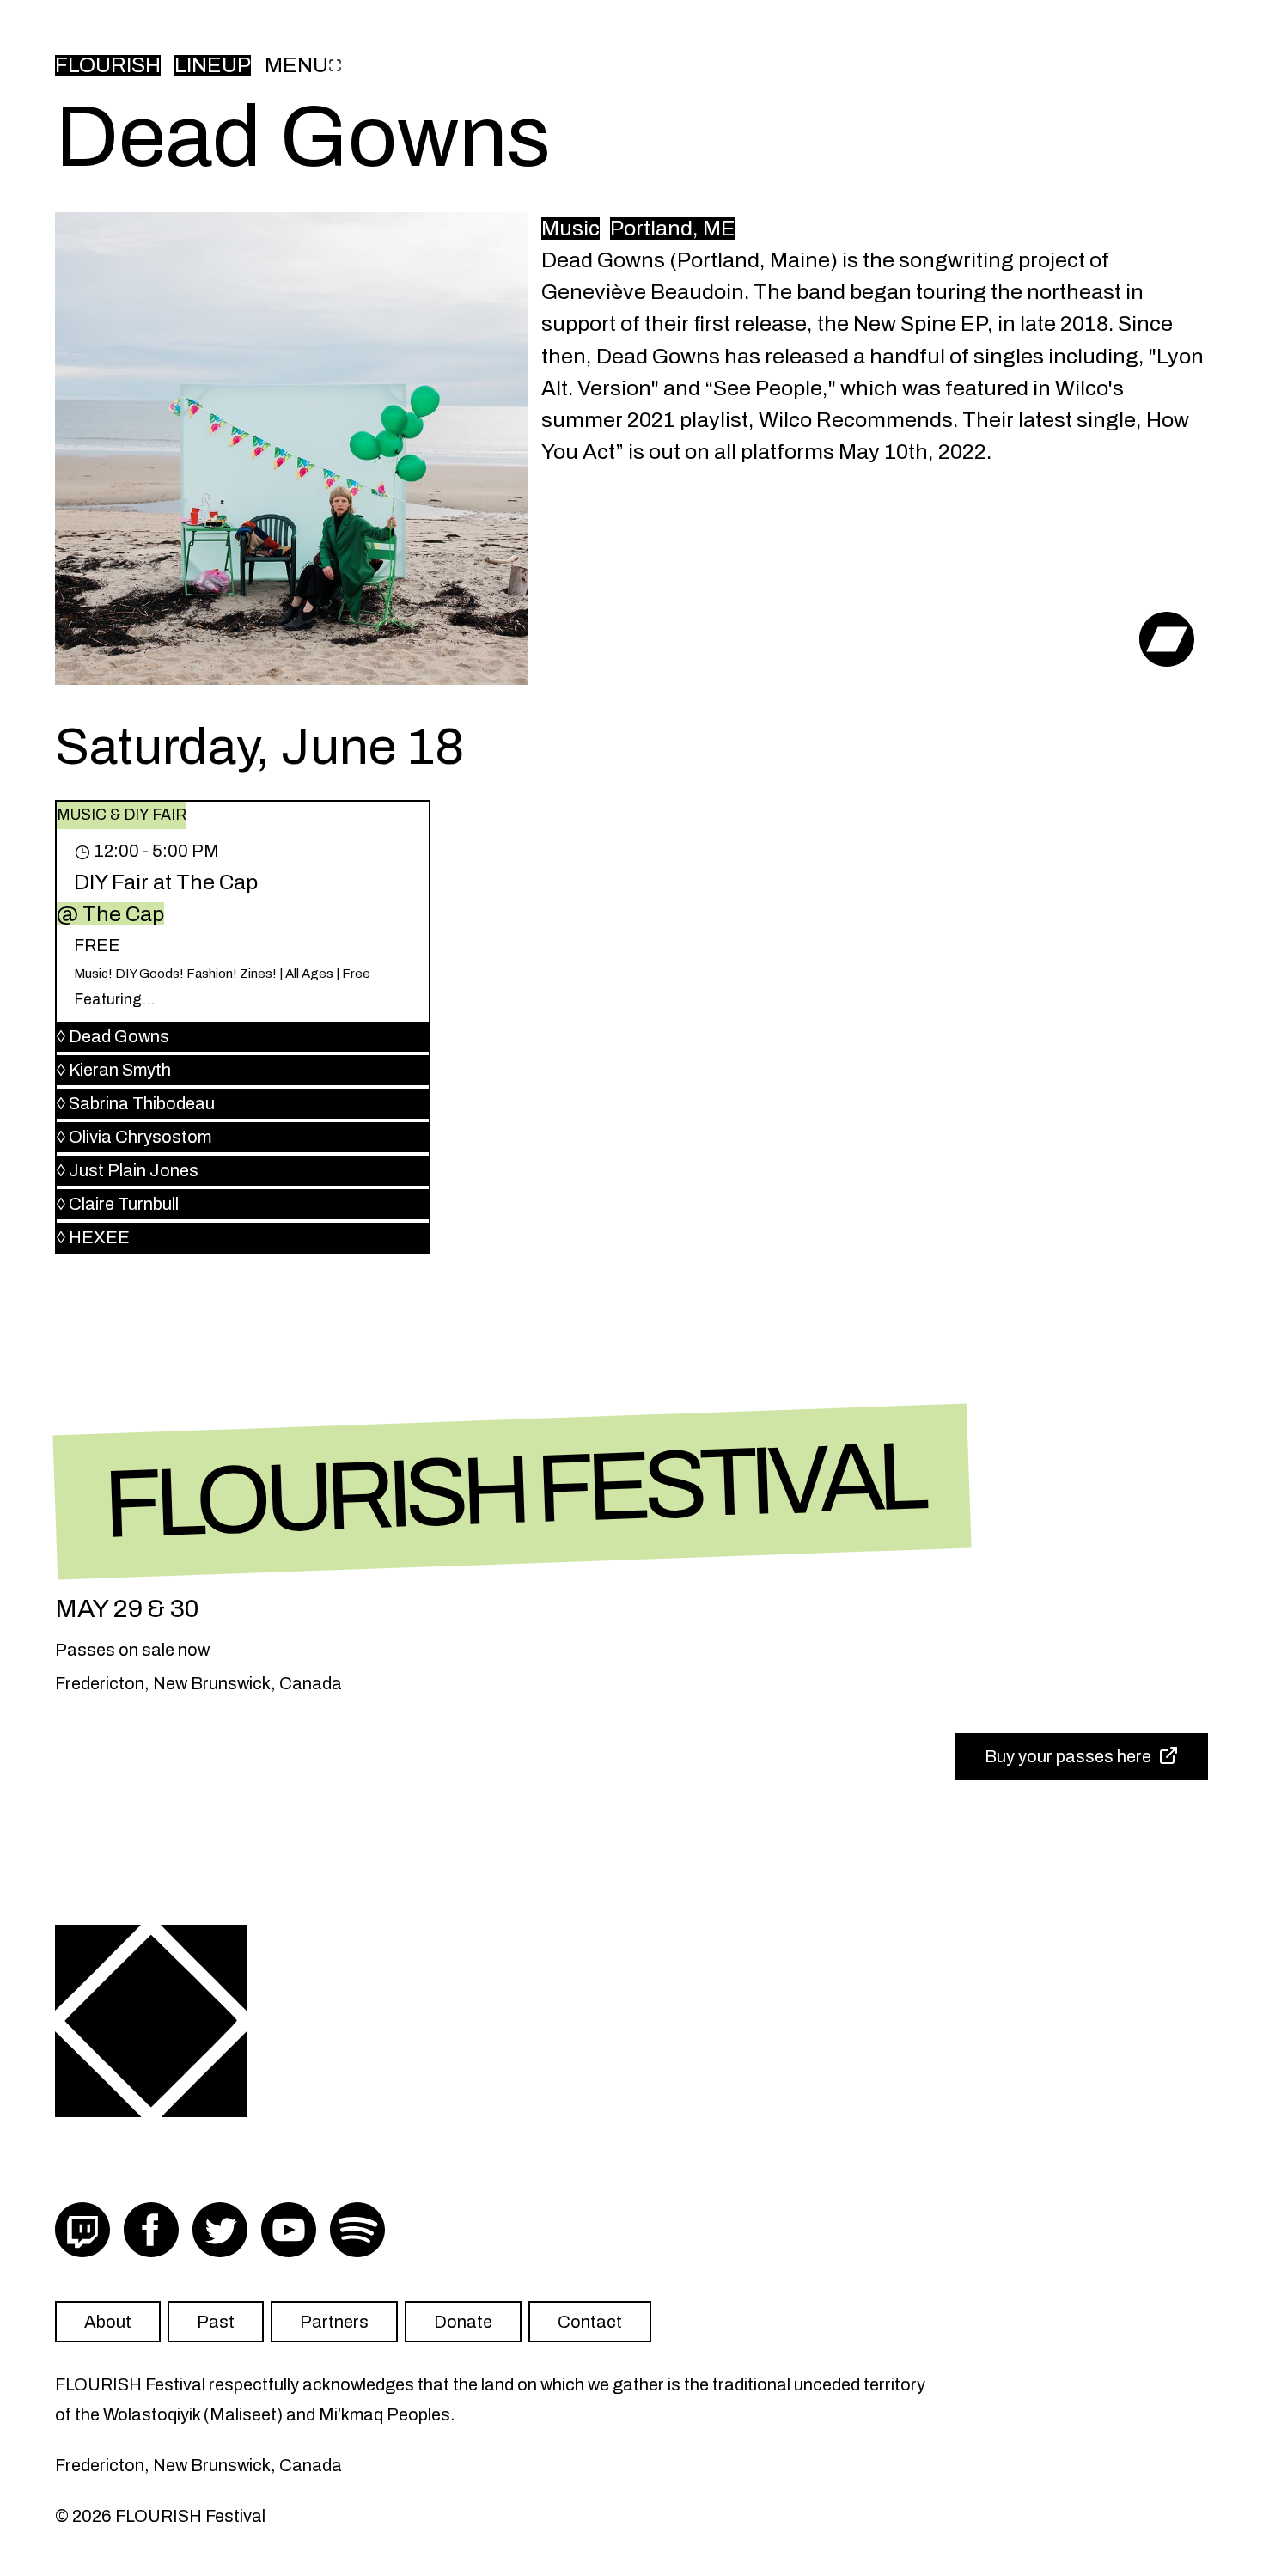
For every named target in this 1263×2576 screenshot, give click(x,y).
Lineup (213, 66)
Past (216, 2322)
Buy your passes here (1068, 1756)
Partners (334, 2322)
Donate (463, 2322)
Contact (590, 2322)
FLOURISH (108, 66)
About (108, 2322)
